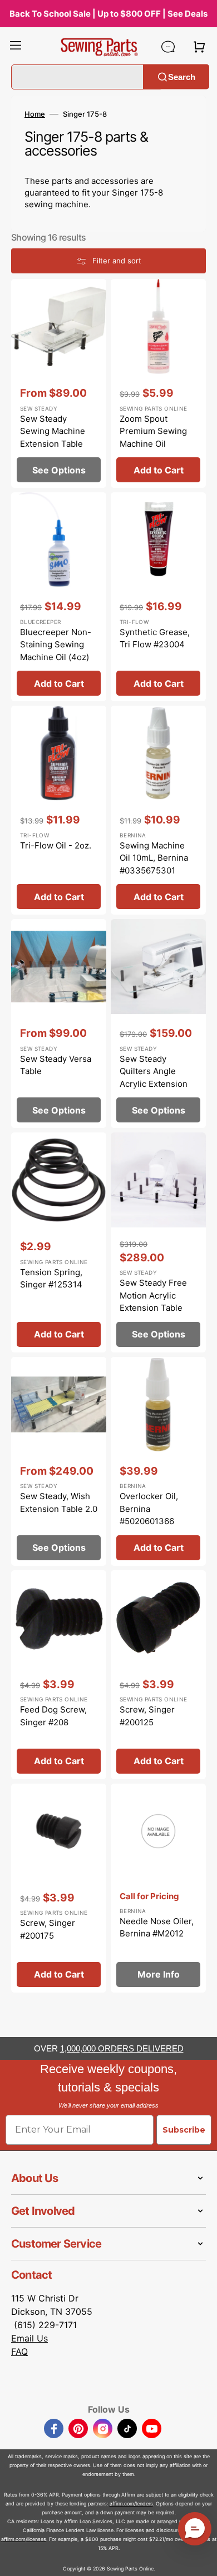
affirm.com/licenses (24, 2539)
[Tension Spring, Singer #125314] (59, 1242)
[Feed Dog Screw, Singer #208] (59, 1675)
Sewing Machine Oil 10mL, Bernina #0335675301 (154, 858)
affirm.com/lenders (131, 2503)
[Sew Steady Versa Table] (59, 1024)
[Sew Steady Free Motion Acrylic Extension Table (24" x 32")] (158, 1242)
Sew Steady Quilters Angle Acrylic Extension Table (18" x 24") (154, 1078)
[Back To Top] (200, 2559)
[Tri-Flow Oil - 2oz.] (59, 810)
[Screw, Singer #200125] (158, 1675)
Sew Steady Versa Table (56, 1065)
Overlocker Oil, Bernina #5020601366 (149, 1509)
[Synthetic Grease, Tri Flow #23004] (158, 597)
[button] (16, 47)
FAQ (19, 2352)
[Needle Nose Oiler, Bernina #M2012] (158, 1888)
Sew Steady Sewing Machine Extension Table (53, 431)
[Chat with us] (168, 47)
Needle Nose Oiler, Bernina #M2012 (157, 1928)
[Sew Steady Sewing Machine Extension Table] (59, 383)
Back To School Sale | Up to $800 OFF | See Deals (108, 14)
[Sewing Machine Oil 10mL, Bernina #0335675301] (158, 810)
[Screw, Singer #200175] (59, 1888)
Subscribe (184, 2130)
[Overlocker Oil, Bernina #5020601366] (158, 1461)
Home (35, 114)
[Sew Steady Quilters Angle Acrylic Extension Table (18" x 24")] (158, 1024)
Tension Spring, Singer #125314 (51, 1279)
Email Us (29, 2338)
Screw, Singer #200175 (48, 1929)
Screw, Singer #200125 (147, 1716)
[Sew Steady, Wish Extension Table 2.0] (59, 1461)
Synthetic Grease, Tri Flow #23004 (155, 638)
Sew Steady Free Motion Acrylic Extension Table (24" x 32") (153, 1302)
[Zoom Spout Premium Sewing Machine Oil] (158, 383)
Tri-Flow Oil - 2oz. (56, 845)
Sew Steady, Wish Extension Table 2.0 (59, 1502)
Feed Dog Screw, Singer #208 (53, 1716)
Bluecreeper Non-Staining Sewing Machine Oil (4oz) (56, 645)
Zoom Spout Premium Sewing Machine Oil (153, 431)
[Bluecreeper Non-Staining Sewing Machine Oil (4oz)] (59, 597)
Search (182, 76)
